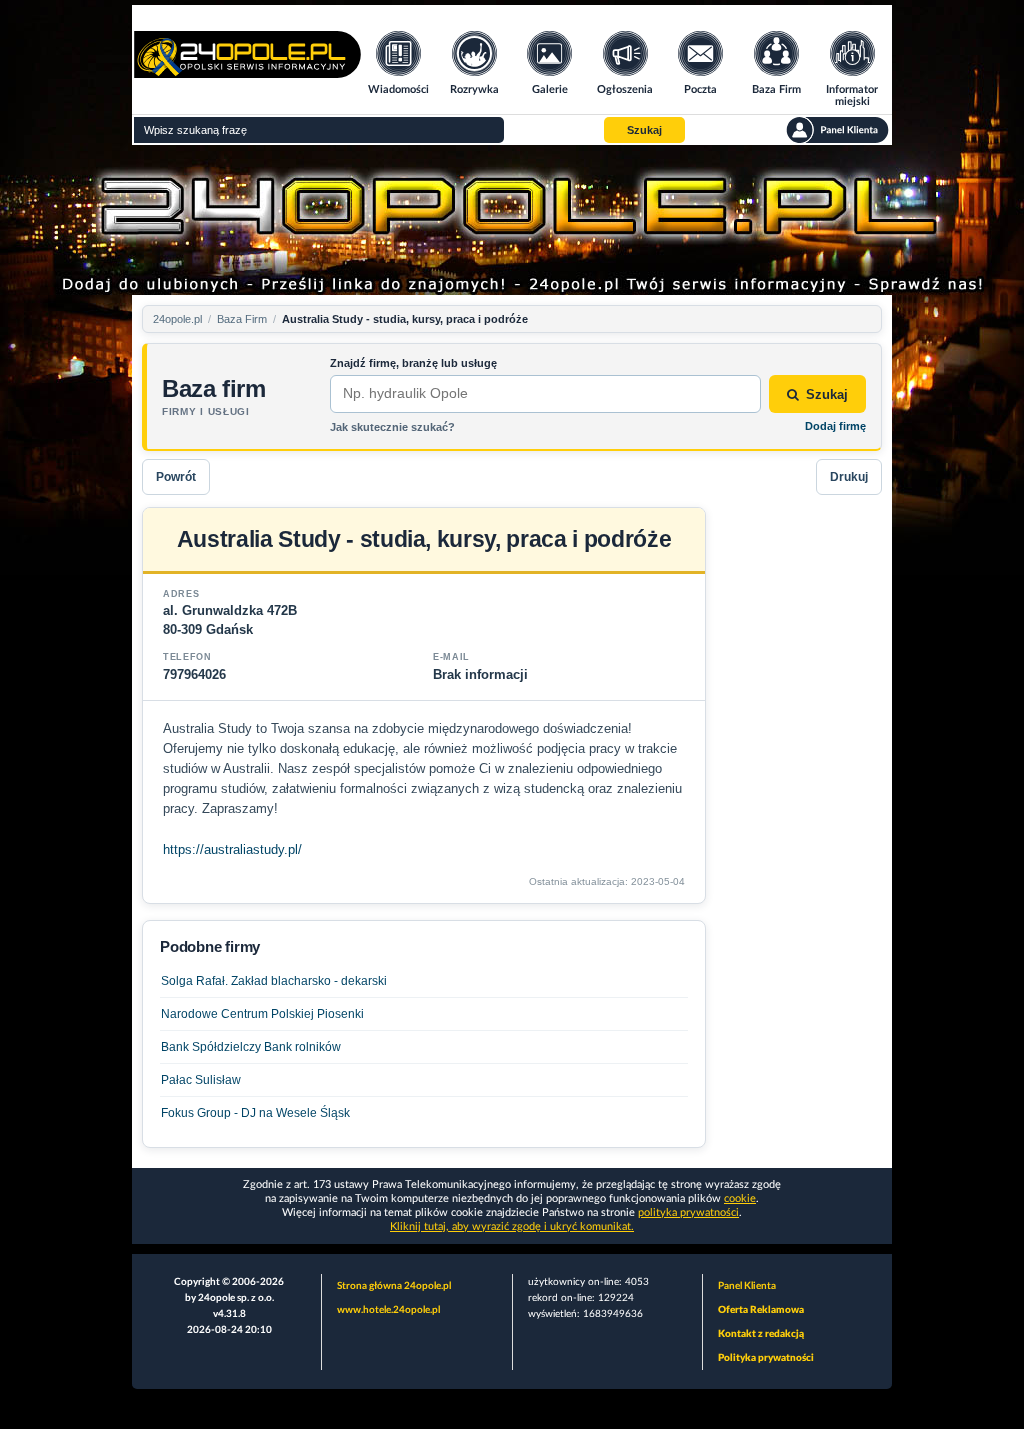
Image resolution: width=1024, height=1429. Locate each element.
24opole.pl (177, 319)
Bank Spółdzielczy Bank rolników (251, 1047)
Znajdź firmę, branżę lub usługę (413, 363)
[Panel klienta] (837, 130)
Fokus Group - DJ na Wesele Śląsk (255, 1113)
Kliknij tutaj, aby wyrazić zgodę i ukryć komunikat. (512, 1226)
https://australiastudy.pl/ (232, 849)
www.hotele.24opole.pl (388, 1310)
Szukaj (827, 394)
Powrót (176, 477)
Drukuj (849, 477)
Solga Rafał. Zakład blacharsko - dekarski (274, 981)
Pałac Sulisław (201, 1080)
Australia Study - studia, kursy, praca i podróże (405, 319)
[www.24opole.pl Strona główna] (247, 71)
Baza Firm (242, 319)
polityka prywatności (688, 1212)
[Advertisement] (802, 807)
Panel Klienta (747, 1286)
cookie (740, 1198)
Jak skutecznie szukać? (392, 427)
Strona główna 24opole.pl (394, 1286)
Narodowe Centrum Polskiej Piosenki (262, 1014)
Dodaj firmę (835, 426)
